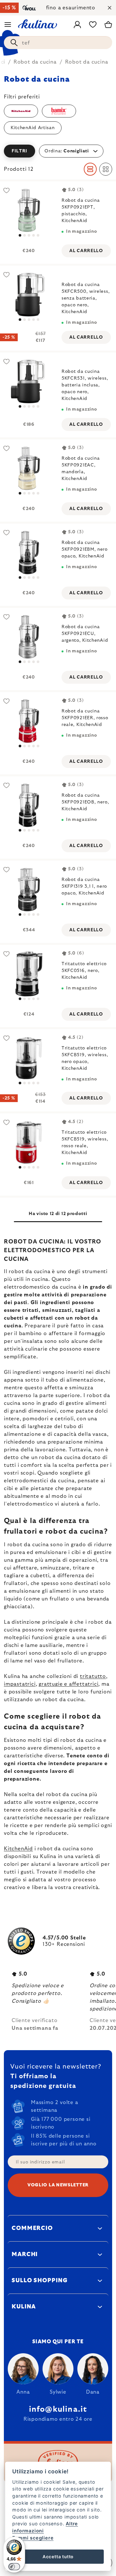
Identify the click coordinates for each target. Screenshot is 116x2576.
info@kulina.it (58, 2409)
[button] (58, 151)
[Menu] (8, 25)
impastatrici (20, 1684)
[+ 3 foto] (29, 974)
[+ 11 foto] (29, 210)
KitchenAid (18, 1849)
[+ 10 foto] (29, 805)
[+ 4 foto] (29, 295)
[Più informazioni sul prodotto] (29, 1142)
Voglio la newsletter (58, 2185)
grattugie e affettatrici (68, 1684)
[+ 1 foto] (29, 889)
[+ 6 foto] (29, 381)
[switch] (14, 2567)
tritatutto (93, 1676)
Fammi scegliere (33, 2538)
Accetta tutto (58, 2557)
